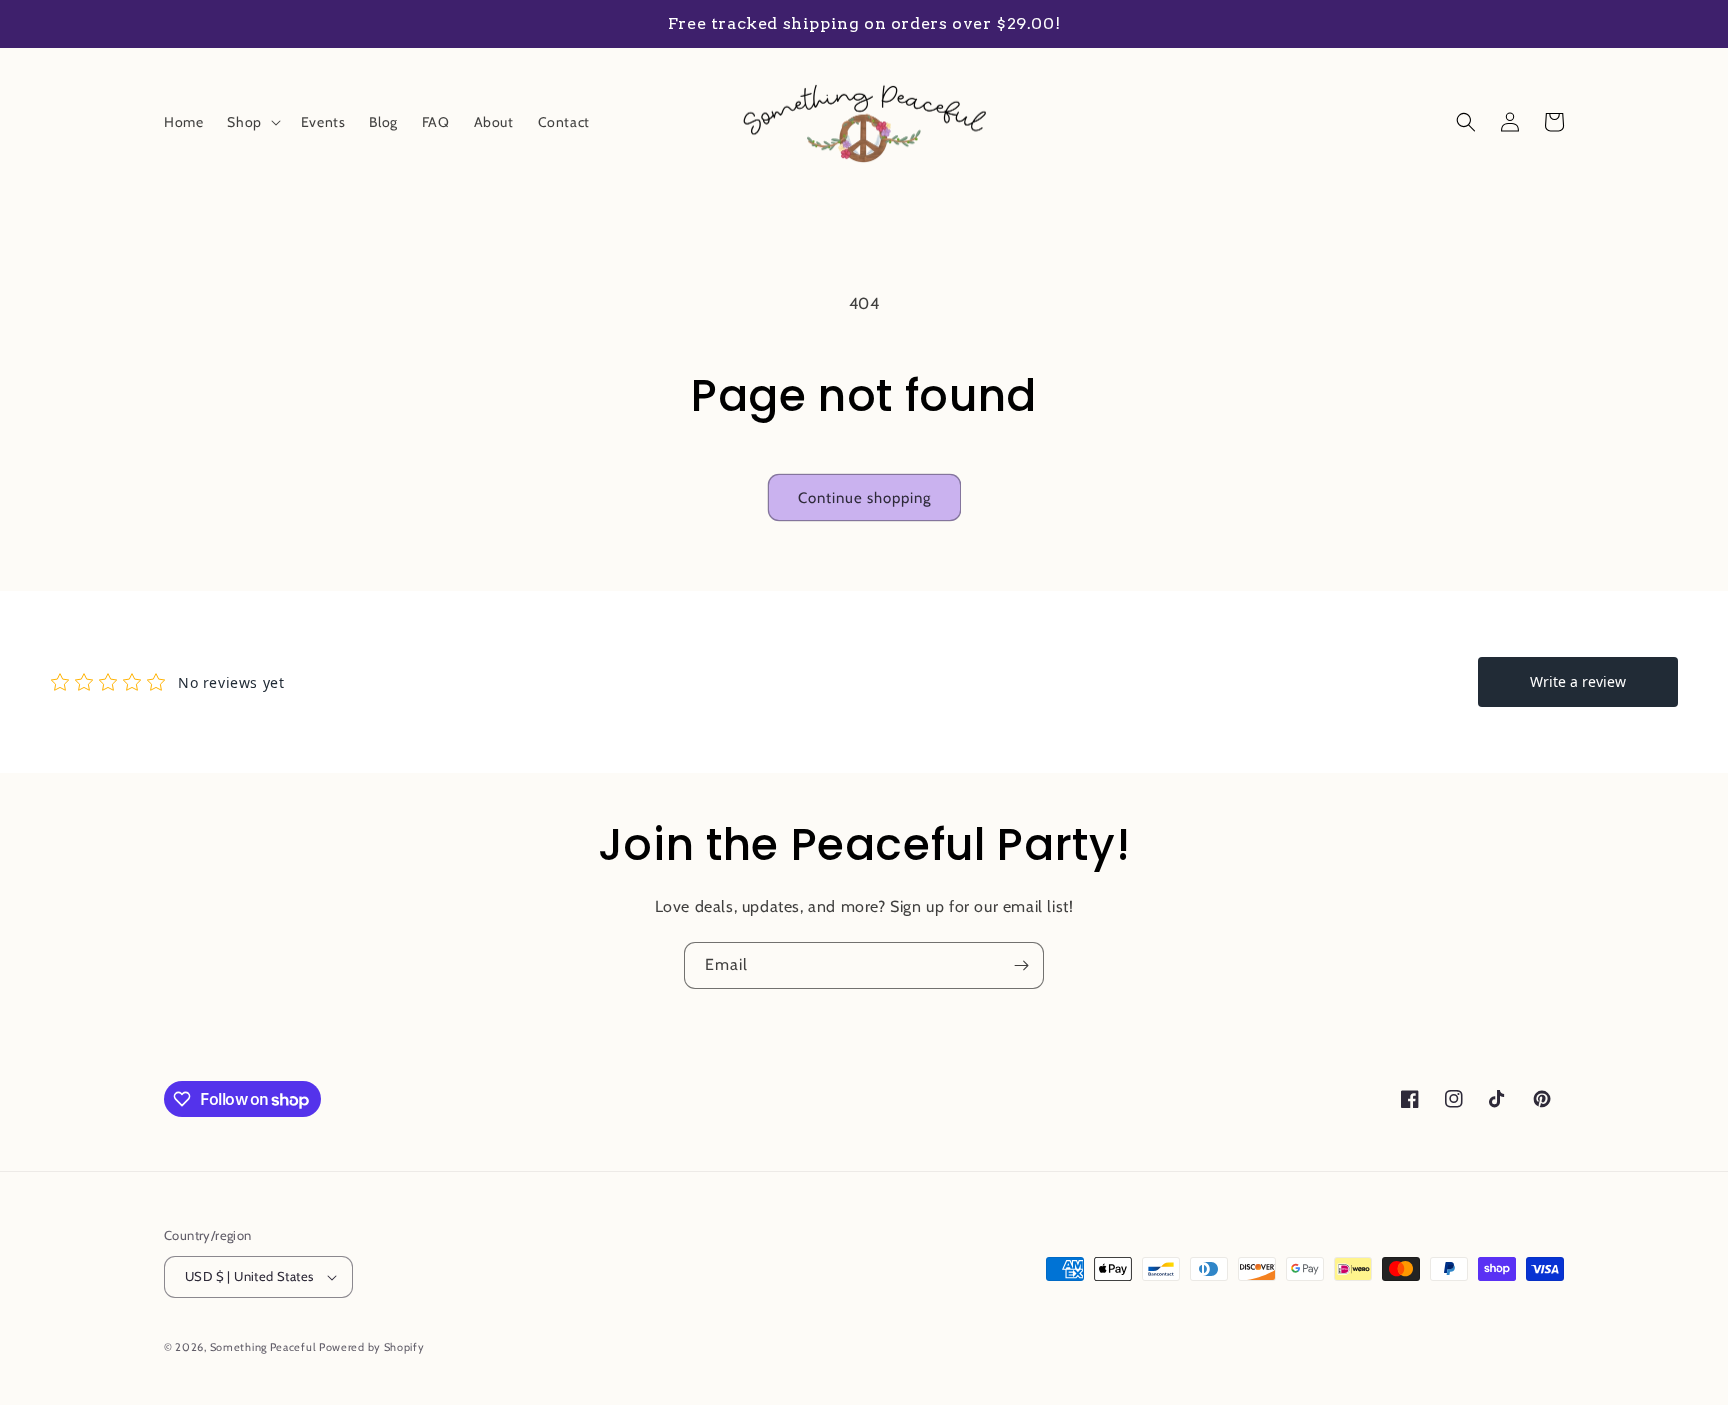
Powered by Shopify (372, 1347)
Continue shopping (864, 498)
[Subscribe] (1021, 965)
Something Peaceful (264, 1347)
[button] (251, 122)
